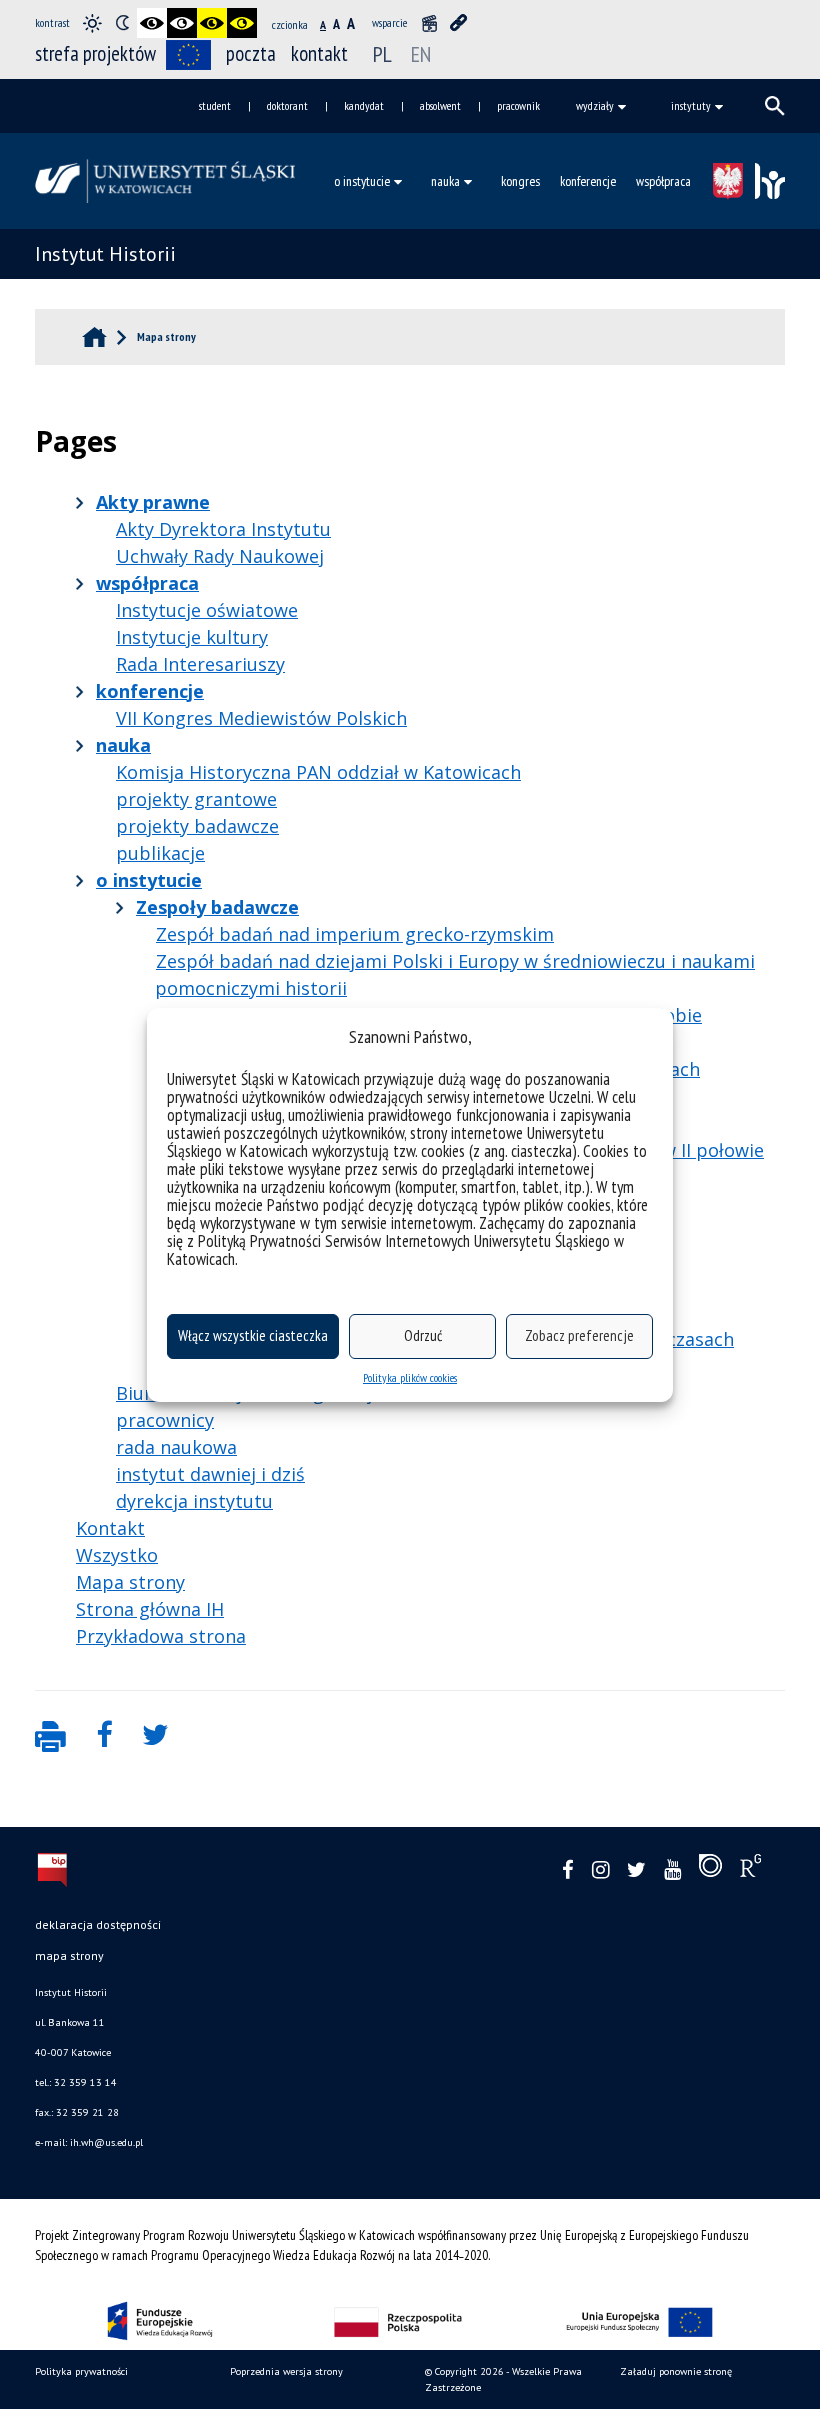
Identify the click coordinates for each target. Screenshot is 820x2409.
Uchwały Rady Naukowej (220, 556)
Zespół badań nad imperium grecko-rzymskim (355, 934)
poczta (251, 53)
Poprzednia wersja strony (286, 2371)
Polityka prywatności (81, 2371)
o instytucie (362, 181)
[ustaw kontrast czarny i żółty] (212, 23)
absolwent (440, 105)
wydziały (595, 105)
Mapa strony (130, 1582)
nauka (445, 181)
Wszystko (117, 1555)
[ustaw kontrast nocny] (122, 23)
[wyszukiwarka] (775, 106)
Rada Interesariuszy (200, 664)
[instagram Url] (600, 1870)
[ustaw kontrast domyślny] (92, 23)
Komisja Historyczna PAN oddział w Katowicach (318, 772)
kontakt (319, 53)
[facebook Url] (568, 1870)
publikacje (160, 853)
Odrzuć (423, 1335)
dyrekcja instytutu (194, 1501)
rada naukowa (176, 1447)
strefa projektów (95, 53)
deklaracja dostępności (98, 1924)
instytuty (691, 105)
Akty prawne (153, 502)
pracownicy (165, 1420)
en (421, 54)
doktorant (287, 105)
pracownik (518, 105)
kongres (520, 181)
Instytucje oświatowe (207, 610)
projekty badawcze (197, 826)
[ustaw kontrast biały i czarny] (182, 23)
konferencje (588, 181)
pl (384, 54)
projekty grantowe (196, 799)
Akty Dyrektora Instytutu (223, 529)
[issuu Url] (710, 1870)
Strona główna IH (150, 1609)
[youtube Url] (672, 1870)
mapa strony (69, 1955)
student (215, 105)
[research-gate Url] (750, 1870)
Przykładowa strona (161, 1636)
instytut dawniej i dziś (210, 1474)
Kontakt (110, 1528)
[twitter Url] (636, 1870)
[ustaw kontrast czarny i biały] (152, 23)
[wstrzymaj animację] (429, 23)
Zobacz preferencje (579, 1335)
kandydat (364, 105)
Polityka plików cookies (410, 1377)
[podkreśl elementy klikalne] (459, 23)
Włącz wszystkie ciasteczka (253, 1335)
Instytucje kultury (192, 637)
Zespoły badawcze (217, 907)
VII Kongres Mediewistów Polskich (261, 718)
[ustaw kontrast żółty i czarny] (242, 23)
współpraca (663, 181)
